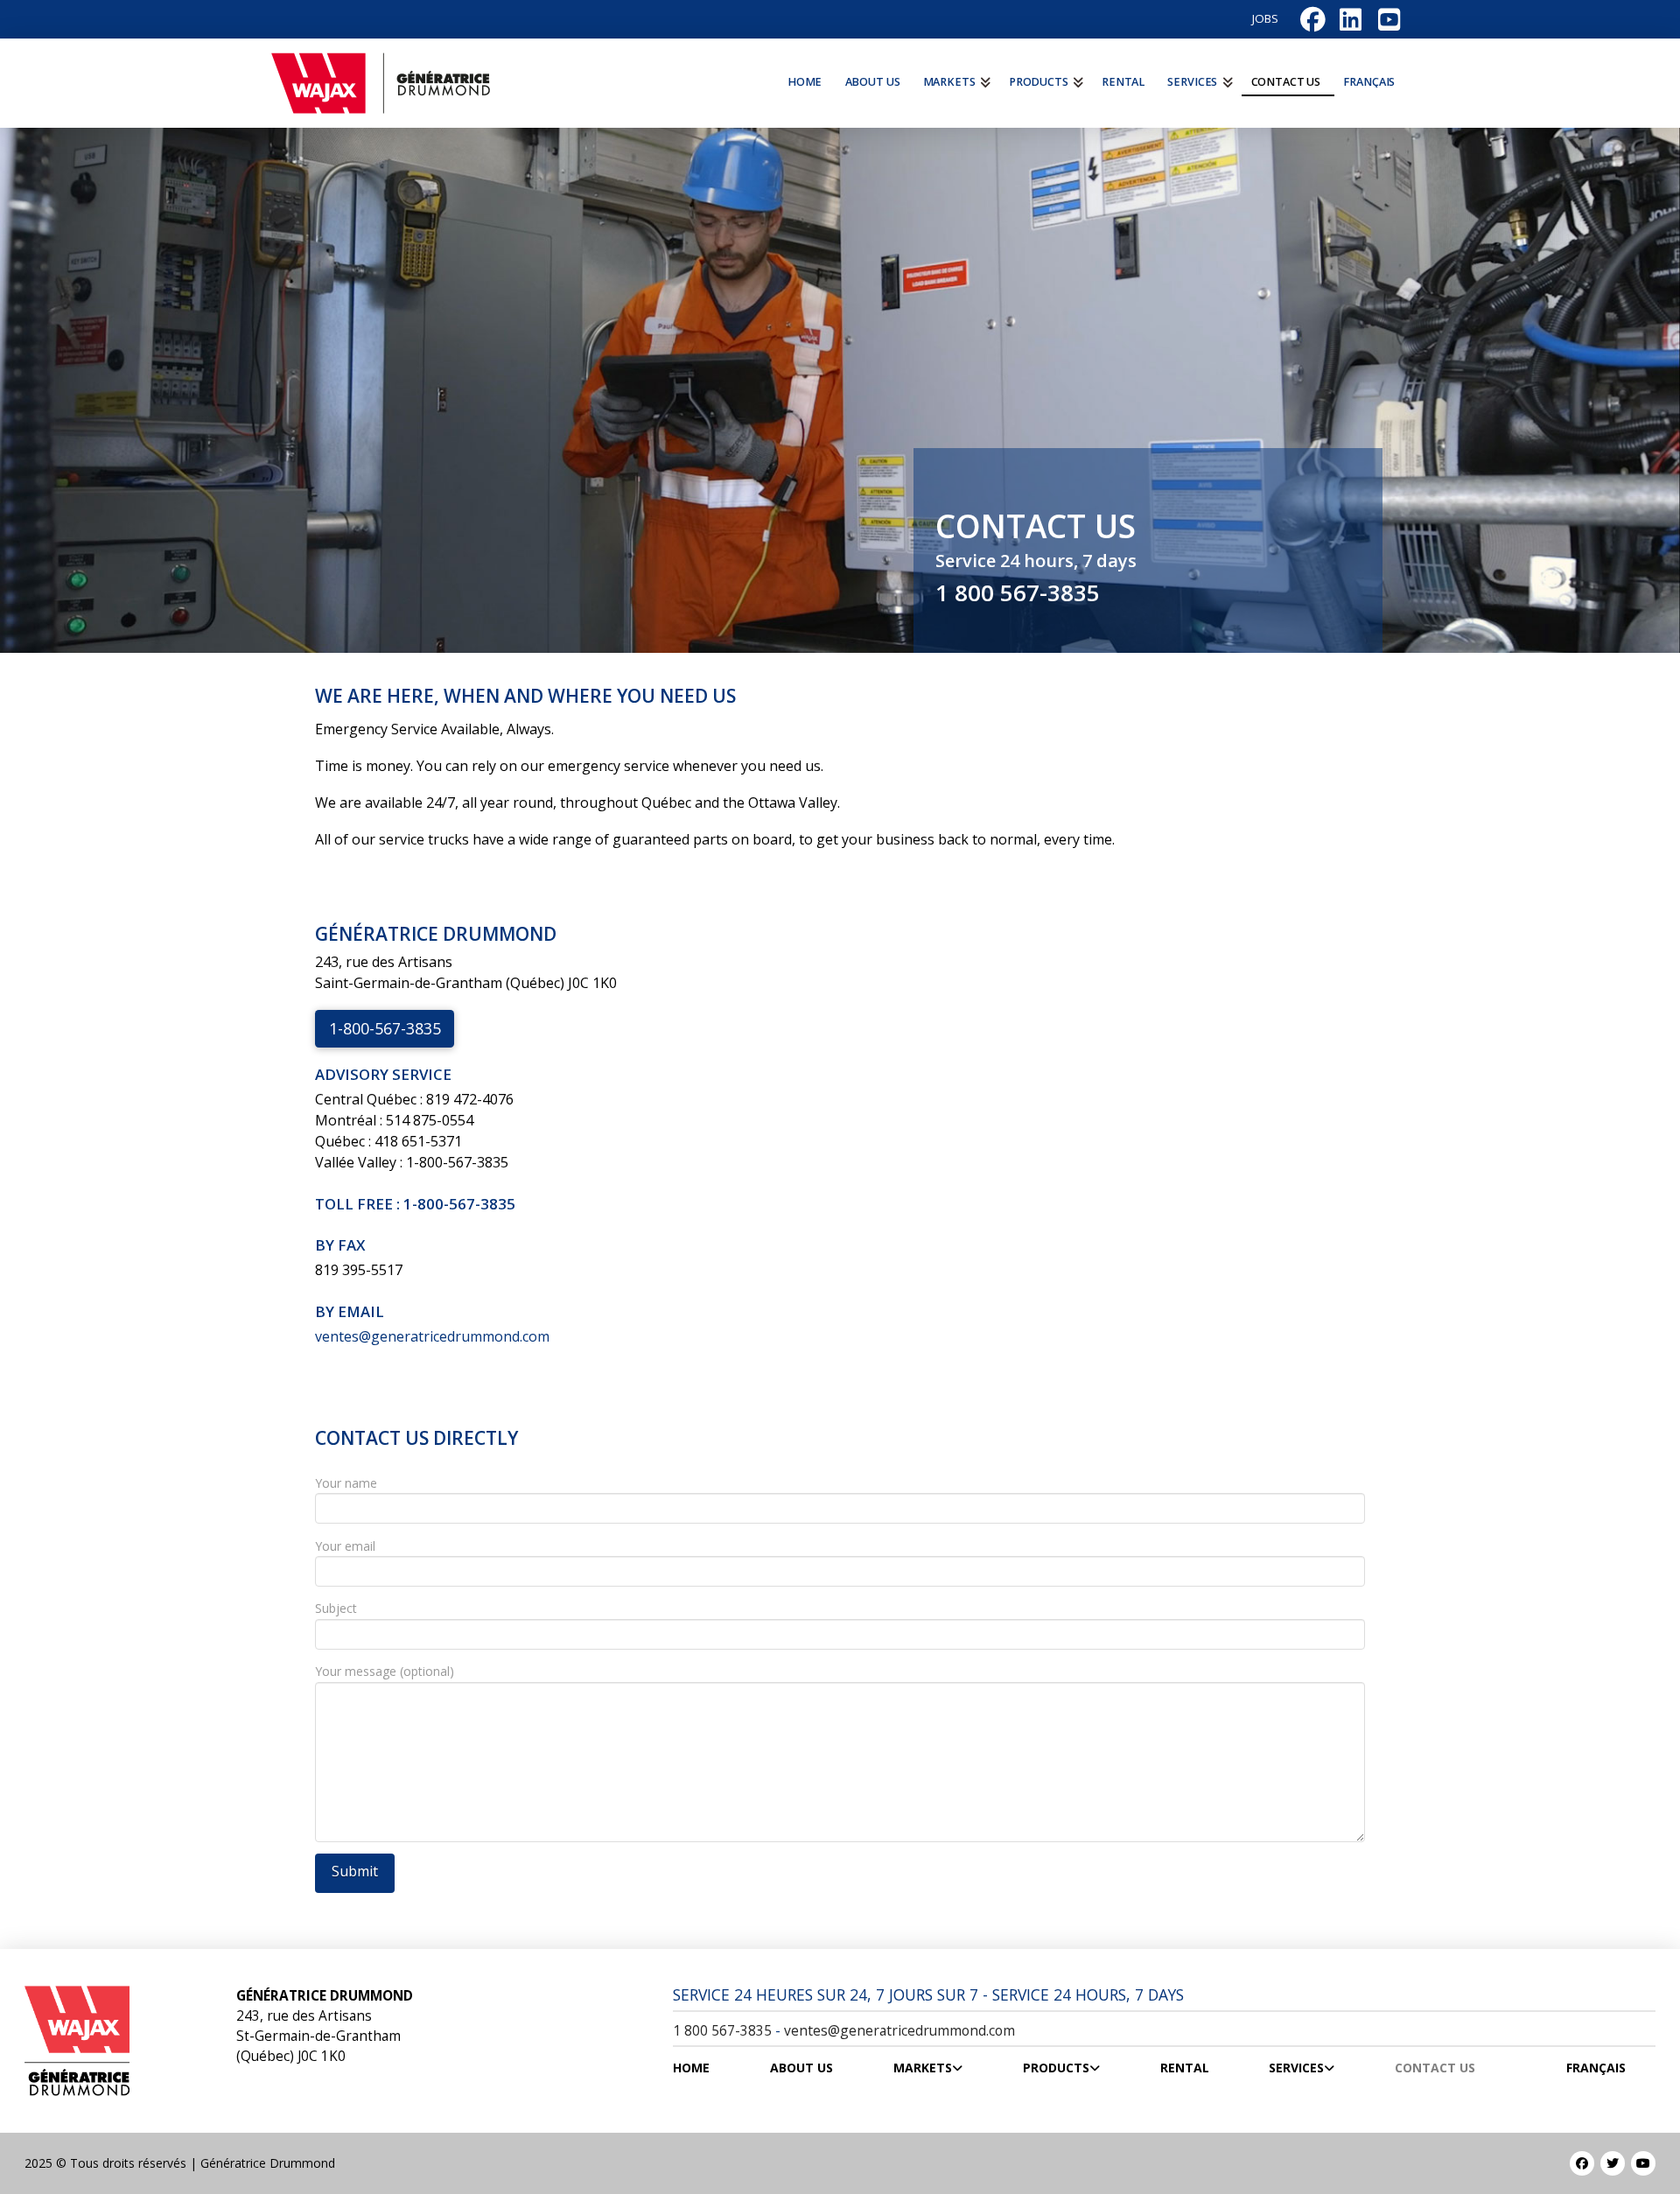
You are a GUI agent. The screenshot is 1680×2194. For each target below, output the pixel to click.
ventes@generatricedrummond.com (432, 1336)
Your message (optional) (385, 1671)
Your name (346, 1483)
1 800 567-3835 (1018, 593)
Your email (345, 1546)
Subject (336, 1608)
